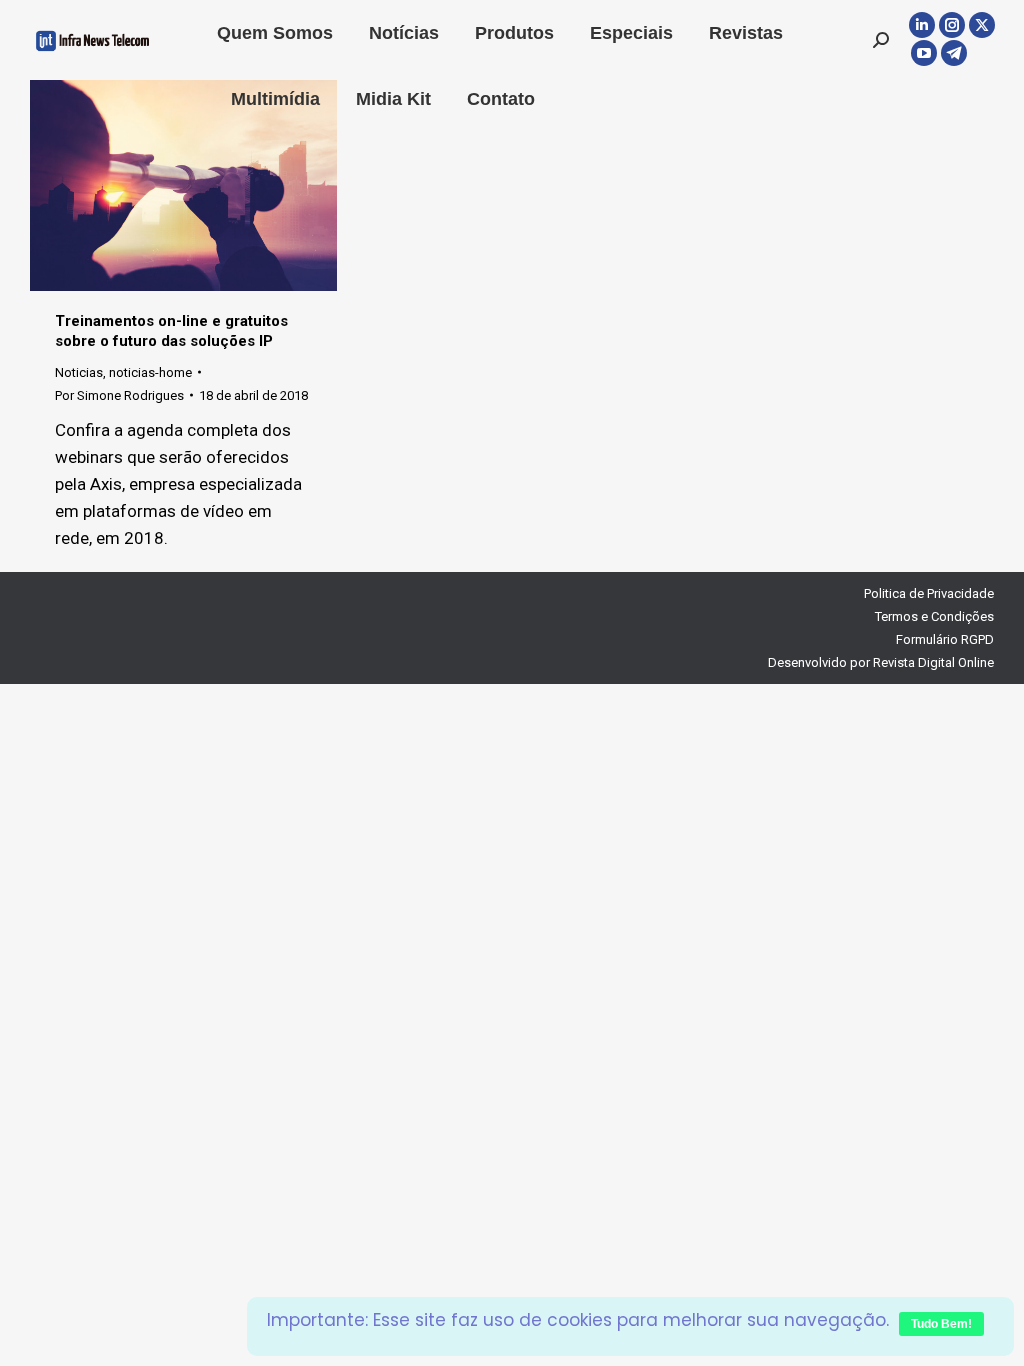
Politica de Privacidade (929, 593)
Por (119, 395)
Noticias (79, 372)
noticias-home (150, 372)
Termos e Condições (934, 616)
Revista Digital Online (933, 662)
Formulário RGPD (945, 639)
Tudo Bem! (941, 1324)
